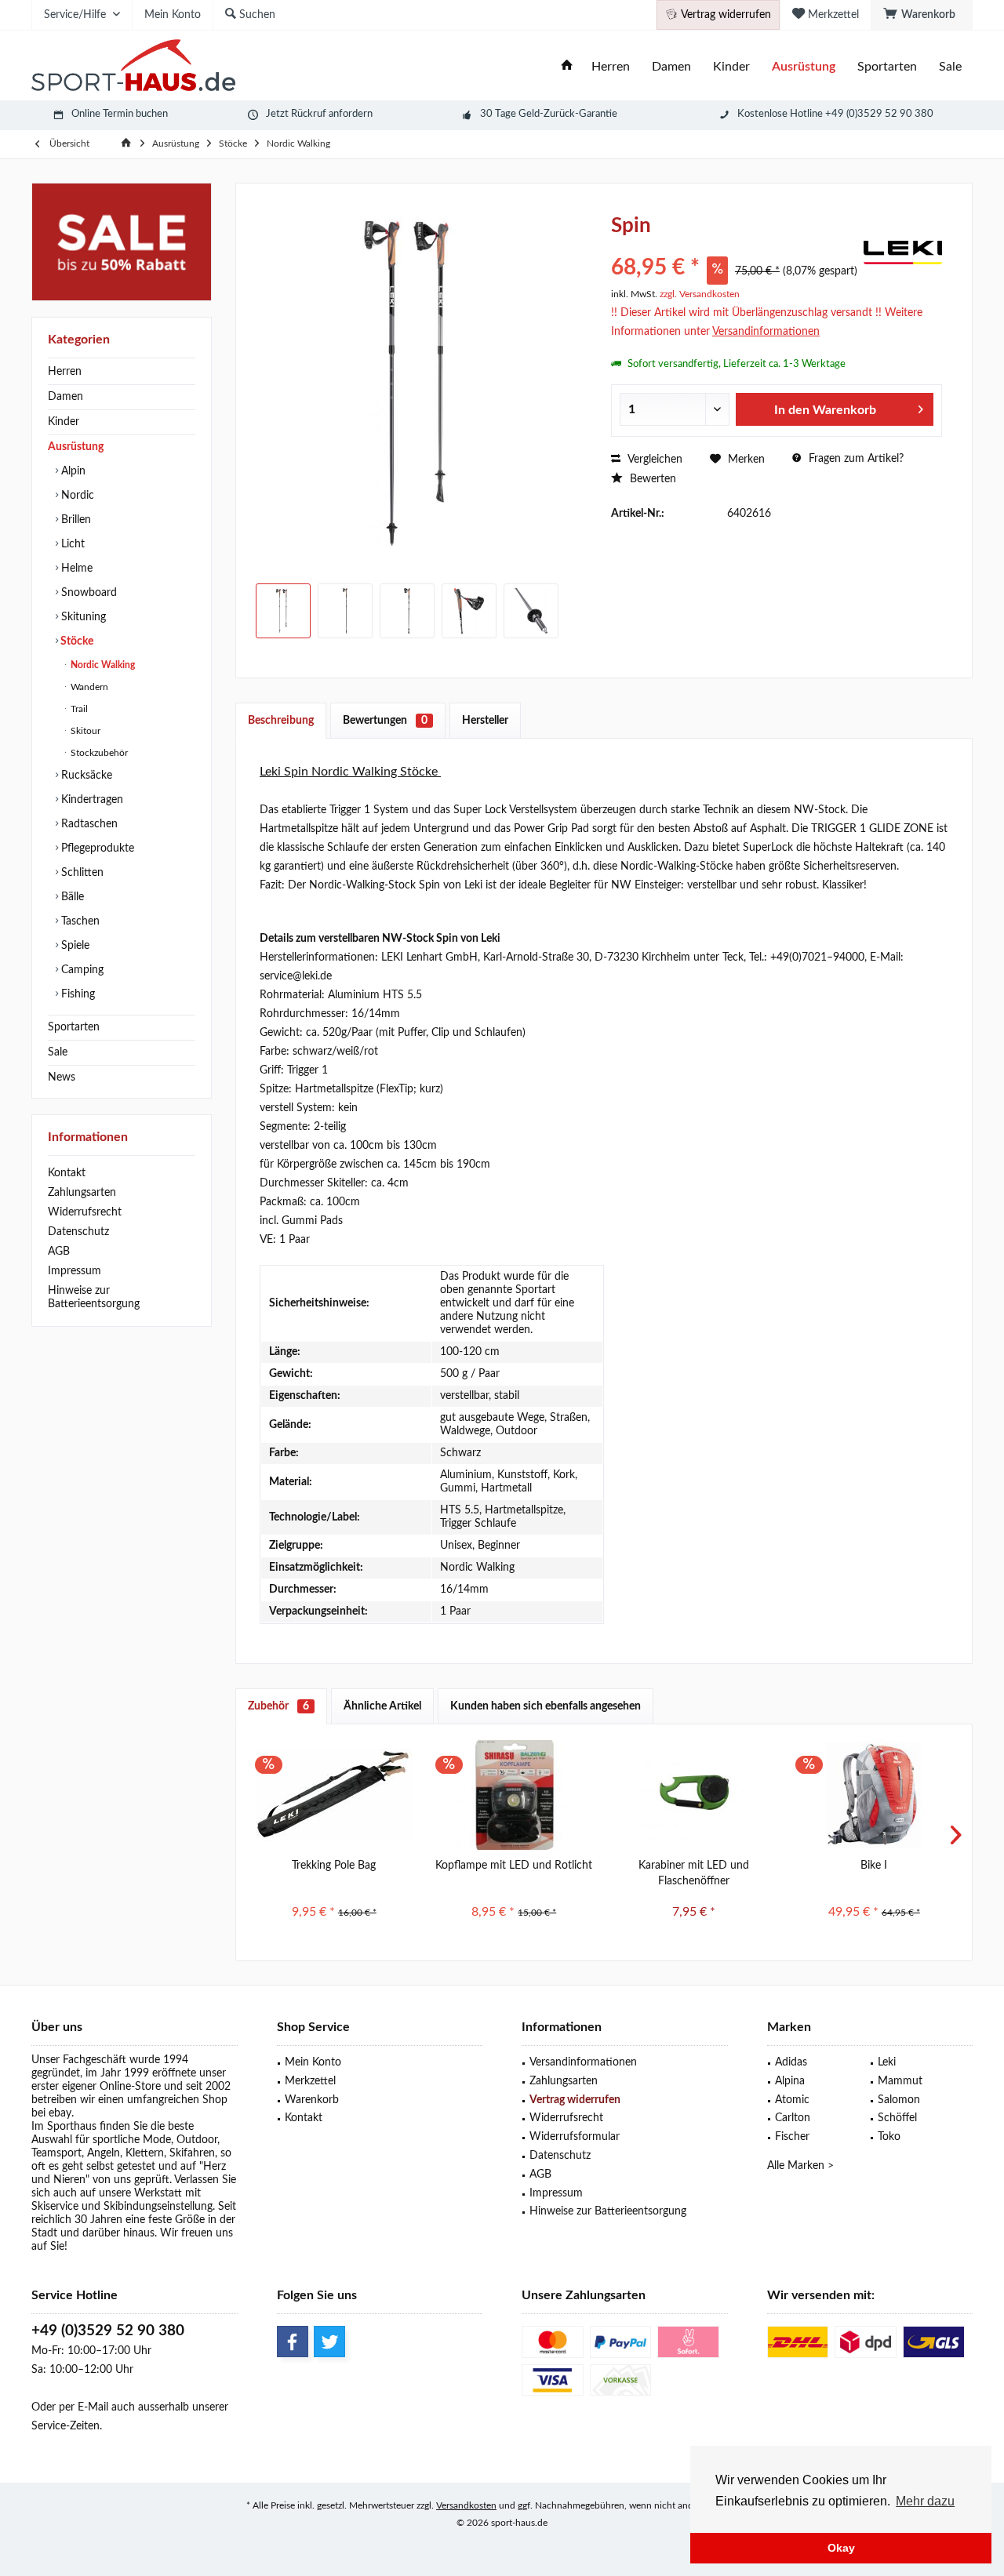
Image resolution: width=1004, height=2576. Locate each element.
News (62, 1077)
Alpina (790, 2081)
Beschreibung (281, 721)
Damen (65, 397)
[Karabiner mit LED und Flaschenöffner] (694, 1795)
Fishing (76, 994)
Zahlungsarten (82, 1193)
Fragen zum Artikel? (855, 459)
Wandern (88, 687)
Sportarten (74, 1027)
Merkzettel (310, 2081)
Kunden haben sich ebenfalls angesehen (546, 1706)
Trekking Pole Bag (334, 1866)
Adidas (791, 2062)
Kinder (64, 422)
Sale (58, 1052)
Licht (71, 544)
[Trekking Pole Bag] (334, 1795)
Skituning (82, 617)
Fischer (792, 2137)
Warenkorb (312, 2100)
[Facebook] (293, 2342)
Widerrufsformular (575, 2137)
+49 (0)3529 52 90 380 (108, 2331)
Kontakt (67, 1173)
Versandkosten (466, 2505)
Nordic (76, 496)
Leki (887, 2062)
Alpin (72, 471)
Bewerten (651, 479)
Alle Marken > (800, 2166)
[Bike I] (875, 1795)
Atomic (792, 2100)
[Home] (567, 67)
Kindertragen (91, 800)
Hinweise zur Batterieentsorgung (94, 1297)
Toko (889, 2137)
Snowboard (87, 593)
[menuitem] (922, 15)
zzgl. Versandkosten (700, 294)
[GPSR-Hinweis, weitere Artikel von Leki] (903, 253)
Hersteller (485, 721)
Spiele (74, 946)
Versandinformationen (583, 2062)
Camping (81, 970)
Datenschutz (78, 1232)
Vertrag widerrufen (575, 2100)
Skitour (84, 731)
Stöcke (76, 641)
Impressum (75, 1271)
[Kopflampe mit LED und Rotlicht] (515, 1795)
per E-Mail (84, 2407)
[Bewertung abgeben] (735, 247)
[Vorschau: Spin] (283, 611)
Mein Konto (313, 2062)
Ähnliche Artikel (382, 1706)
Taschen (79, 921)
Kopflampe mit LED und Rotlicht (514, 1866)
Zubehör (278, 1706)
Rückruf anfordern (332, 114)
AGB (59, 1252)
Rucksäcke (85, 776)
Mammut (900, 2081)
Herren (65, 372)
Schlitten (81, 873)
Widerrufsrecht (85, 1212)
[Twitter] (329, 2342)
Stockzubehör (98, 753)
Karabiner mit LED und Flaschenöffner (694, 1873)
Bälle (71, 897)
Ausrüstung (76, 447)
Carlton (793, 2118)
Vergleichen (653, 460)
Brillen (75, 520)
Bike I (874, 1866)
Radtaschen (88, 824)
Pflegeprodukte (96, 848)
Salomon (899, 2100)
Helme (75, 569)
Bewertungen (385, 721)
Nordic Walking (102, 665)
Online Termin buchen (120, 114)
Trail (78, 709)
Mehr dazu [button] (925, 2501)
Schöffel (897, 2118)
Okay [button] (841, 2548)
